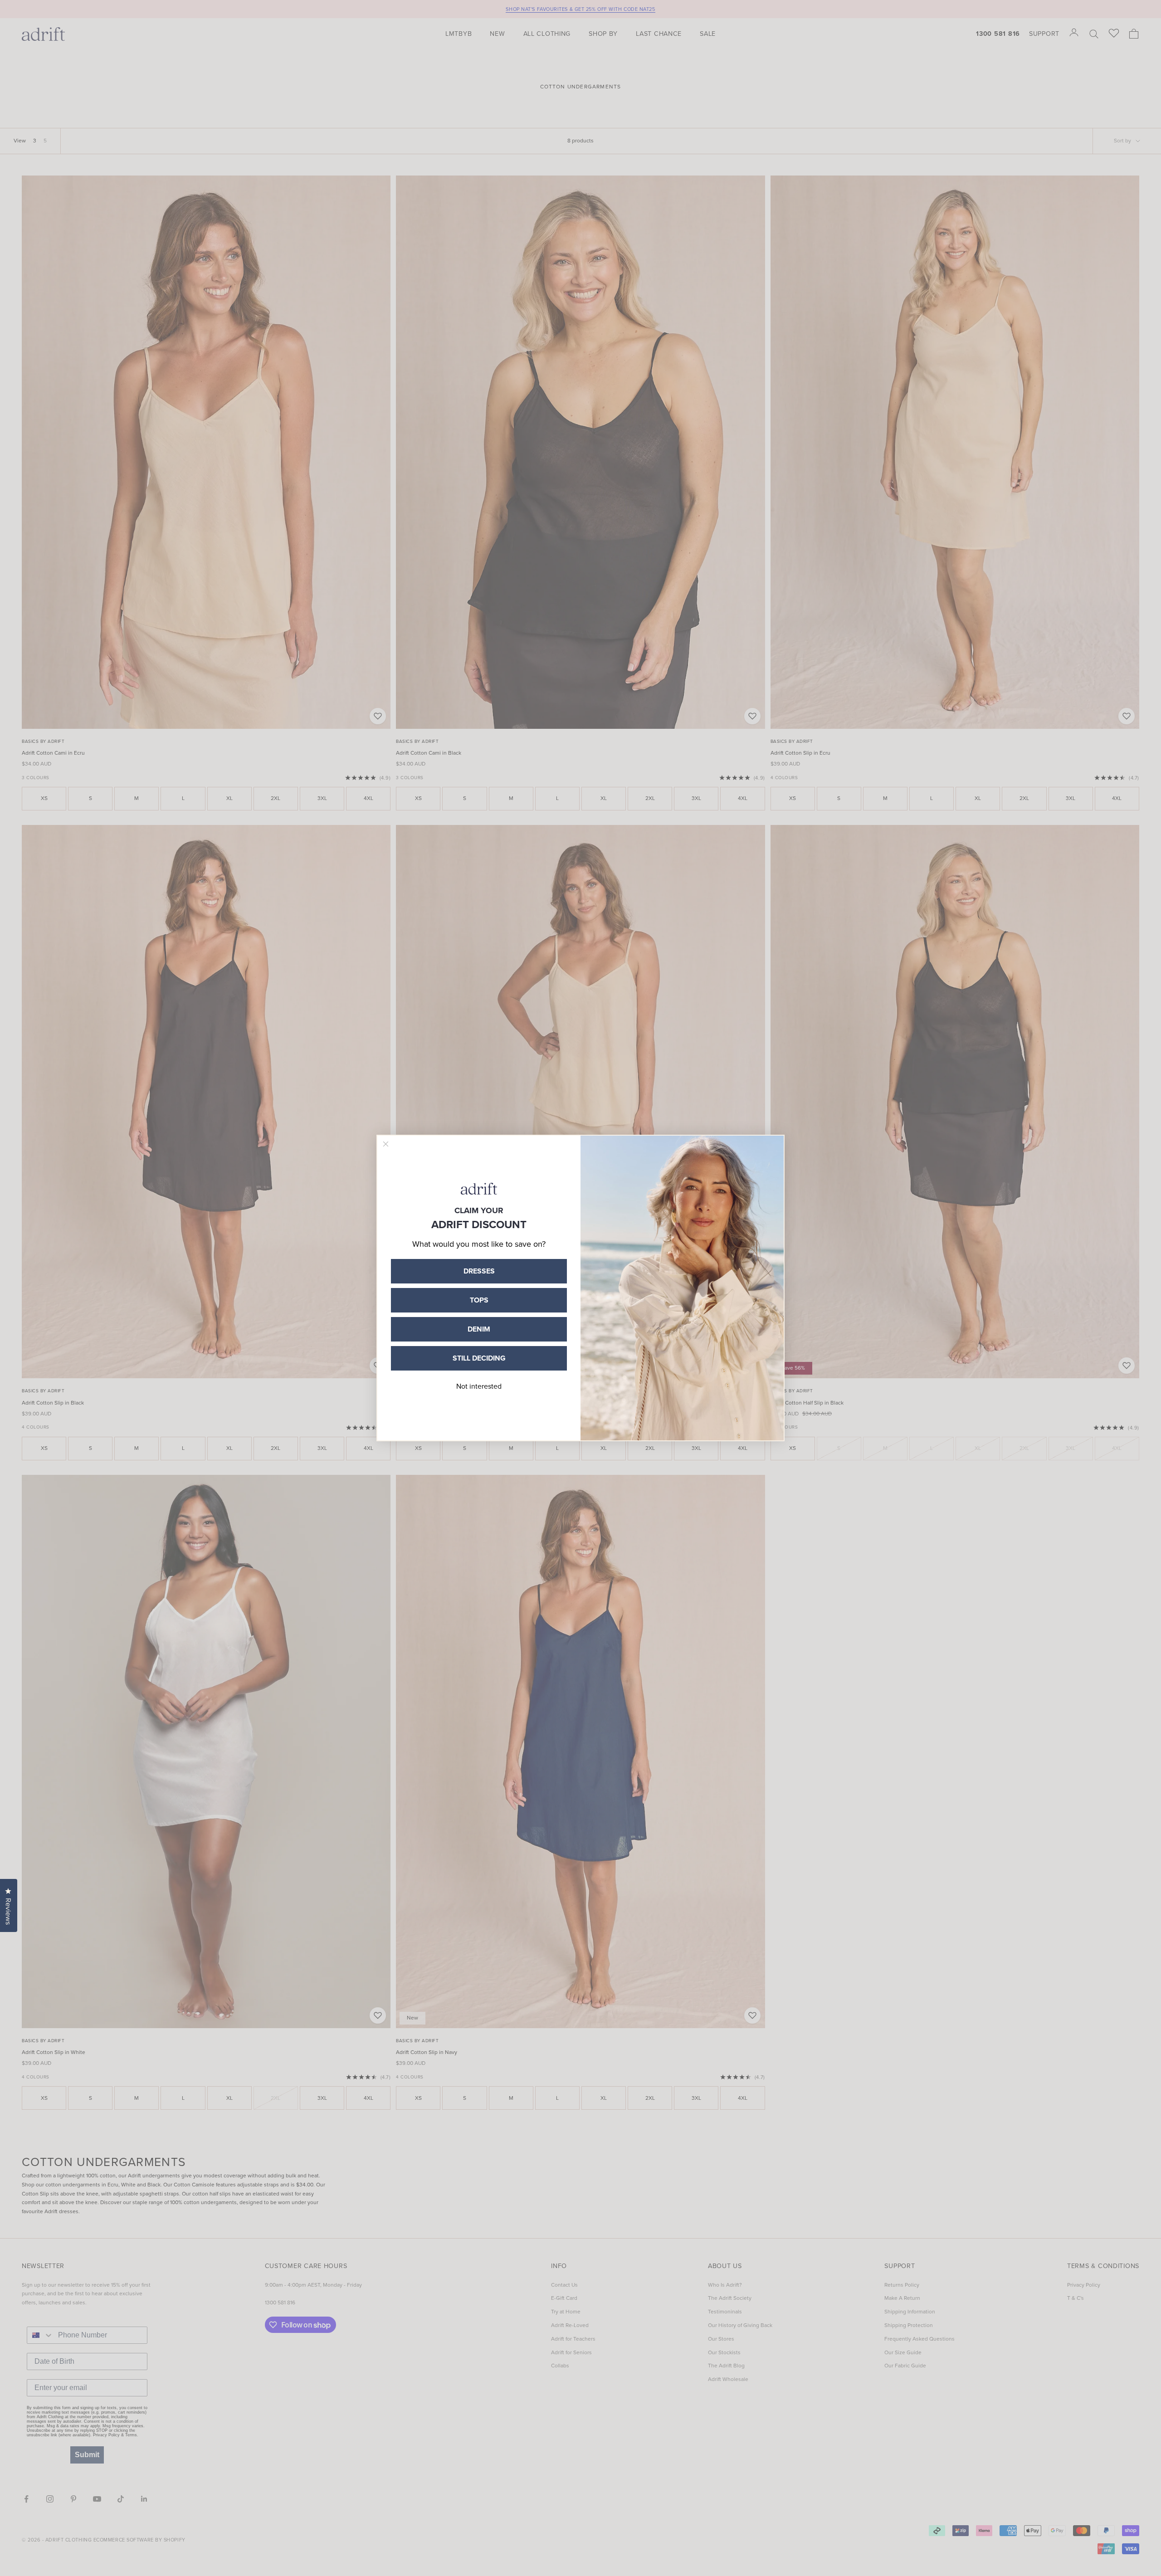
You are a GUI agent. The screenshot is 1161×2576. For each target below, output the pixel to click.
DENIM (479, 1329)
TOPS (479, 1300)
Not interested (479, 1386)
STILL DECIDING (479, 1358)
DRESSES (479, 1271)
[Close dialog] (386, 1144)
